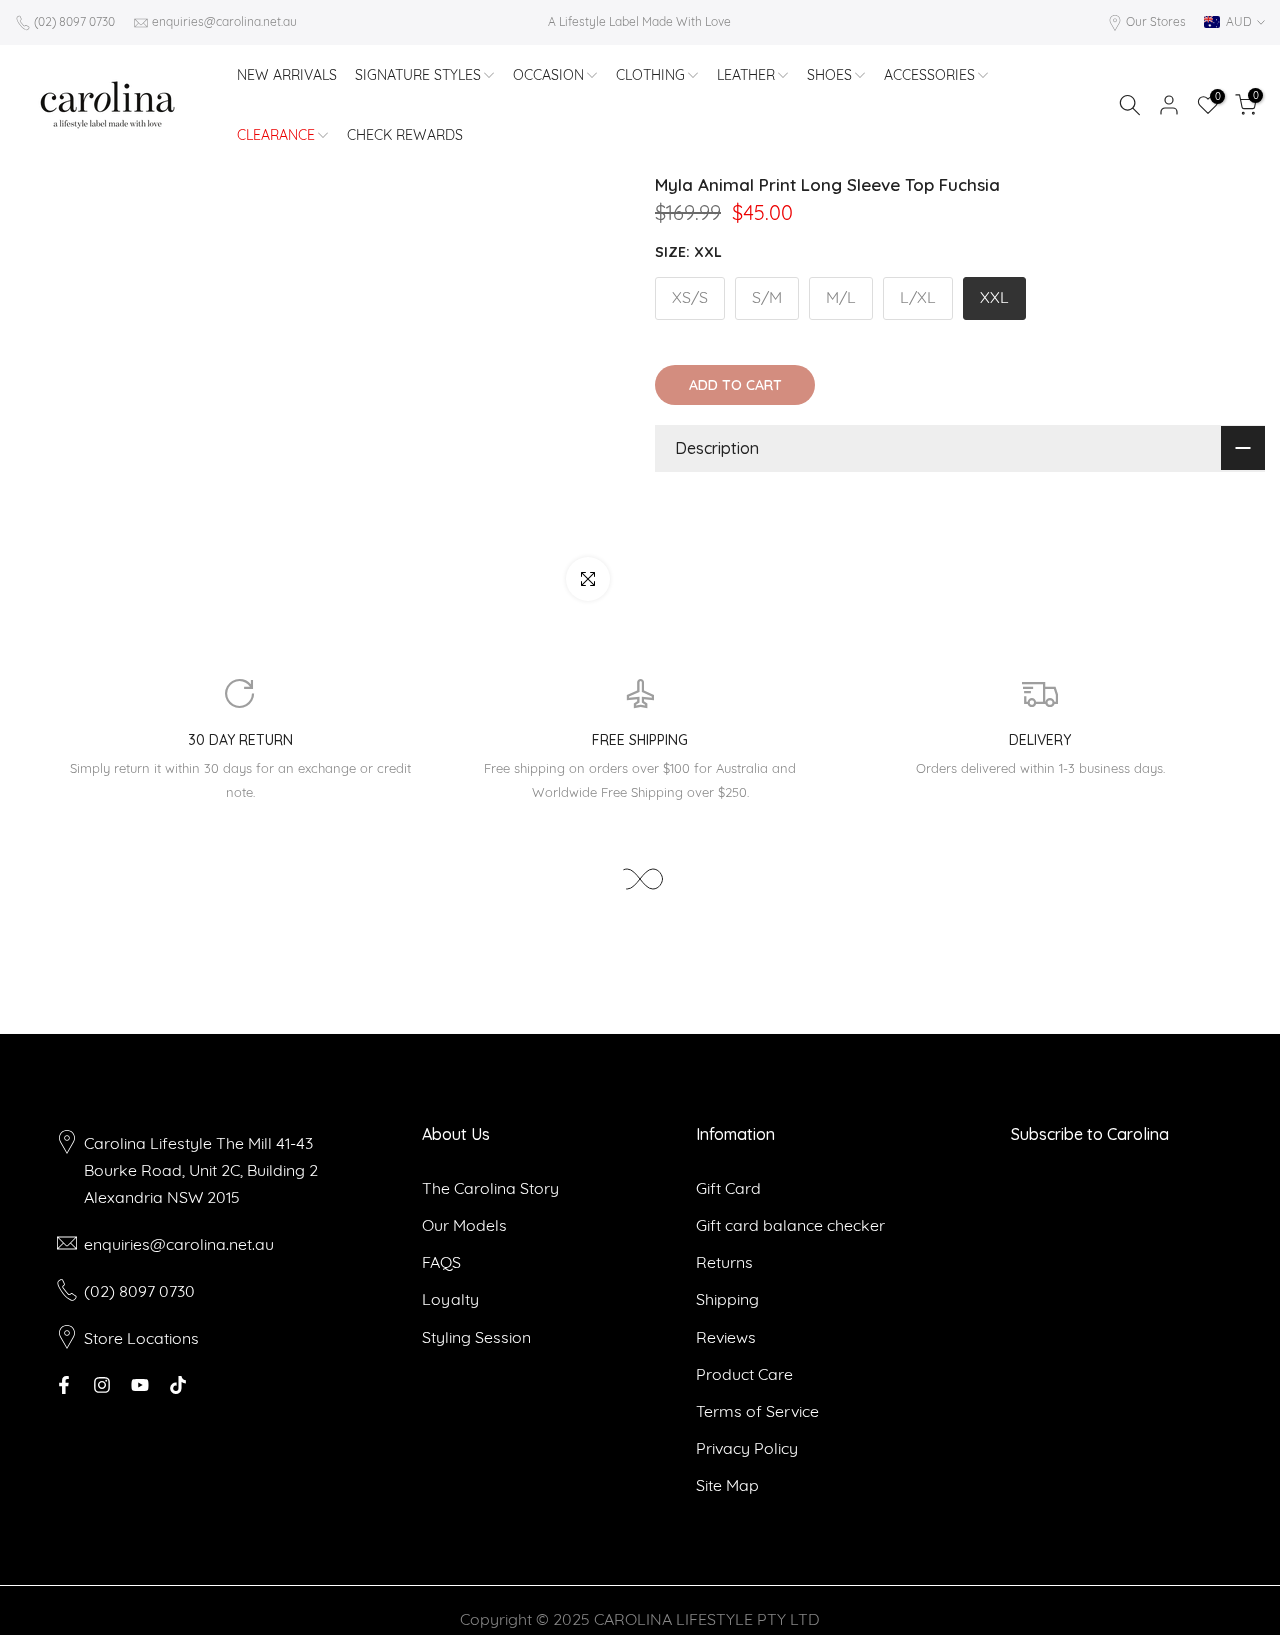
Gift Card (728, 1188)
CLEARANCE (276, 135)
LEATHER (746, 75)
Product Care (744, 1374)
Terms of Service (757, 1411)
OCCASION (548, 75)
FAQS (441, 1262)
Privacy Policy (747, 1448)
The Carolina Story (490, 1188)
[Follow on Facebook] (64, 1385)
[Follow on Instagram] (102, 1385)
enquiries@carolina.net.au (224, 21)
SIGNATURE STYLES (418, 75)
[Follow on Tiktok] (178, 1385)
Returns (724, 1262)
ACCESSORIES (929, 75)
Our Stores (1156, 21)
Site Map (727, 1485)
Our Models (464, 1225)
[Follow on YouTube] (140, 1385)
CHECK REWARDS (405, 135)
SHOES (829, 75)
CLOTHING (650, 75)
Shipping (727, 1299)
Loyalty (450, 1299)
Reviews (726, 1337)
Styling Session (476, 1337)
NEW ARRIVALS (287, 75)
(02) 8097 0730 (74, 21)
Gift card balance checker (790, 1225)
